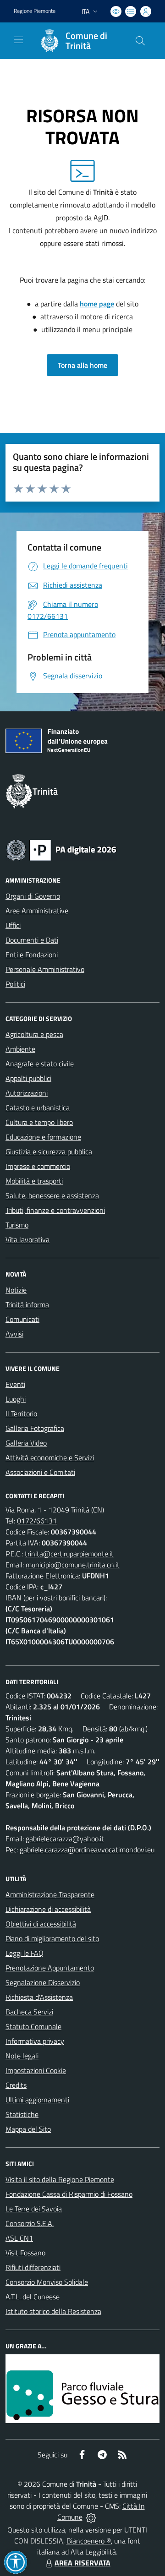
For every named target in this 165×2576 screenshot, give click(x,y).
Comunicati (22, 1319)
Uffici (13, 925)
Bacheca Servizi (29, 2012)
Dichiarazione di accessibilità (48, 1909)
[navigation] (18, 40)
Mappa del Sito (28, 2129)
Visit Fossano (25, 2253)
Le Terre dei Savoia (34, 2209)
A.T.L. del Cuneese (33, 2297)
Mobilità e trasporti (34, 1181)
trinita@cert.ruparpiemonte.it (69, 1554)
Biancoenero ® (89, 2541)
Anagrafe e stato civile (40, 1064)
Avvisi (14, 1334)
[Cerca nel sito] (140, 41)
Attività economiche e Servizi (50, 1457)
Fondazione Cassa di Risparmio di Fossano (69, 2194)
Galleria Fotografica (35, 1428)
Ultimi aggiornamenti (37, 2100)
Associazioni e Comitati (40, 1472)
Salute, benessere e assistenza (52, 1195)
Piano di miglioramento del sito (52, 1938)
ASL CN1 (19, 2238)
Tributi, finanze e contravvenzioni (55, 1210)
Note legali (22, 2056)
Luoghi (16, 1399)
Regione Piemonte (35, 11)
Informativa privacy (35, 2041)
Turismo (17, 1225)
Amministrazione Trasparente (50, 1894)
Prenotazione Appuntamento (50, 1968)
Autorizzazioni (27, 1093)
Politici (15, 984)
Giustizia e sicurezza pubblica (49, 1152)
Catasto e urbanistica (38, 1108)
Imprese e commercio (38, 1166)
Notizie (16, 1290)
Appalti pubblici (28, 1078)
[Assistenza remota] (91, 2517)
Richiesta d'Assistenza (39, 1997)
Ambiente (20, 1049)
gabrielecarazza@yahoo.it (65, 1839)
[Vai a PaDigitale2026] (61, 849)
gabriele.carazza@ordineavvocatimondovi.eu (87, 1850)
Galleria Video (26, 1443)
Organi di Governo (33, 896)
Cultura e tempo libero (39, 1122)
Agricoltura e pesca (34, 1034)
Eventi (15, 1384)
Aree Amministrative (37, 911)
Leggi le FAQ (25, 1953)
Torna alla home (82, 365)
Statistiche (22, 2114)
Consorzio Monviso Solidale (47, 2282)
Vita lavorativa (27, 1239)
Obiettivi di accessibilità (41, 1924)
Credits (16, 2085)
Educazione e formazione (43, 1137)
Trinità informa (27, 1304)
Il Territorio (21, 1414)
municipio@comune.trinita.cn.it (73, 1565)
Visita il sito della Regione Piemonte (60, 2179)
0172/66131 (37, 1521)
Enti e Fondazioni (32, 955)
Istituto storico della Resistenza (53, 2311)
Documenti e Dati (32, 940)
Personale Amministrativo (45, 969)
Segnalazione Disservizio (43, 1982)
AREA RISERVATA (82, 2563)
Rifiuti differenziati (33, 2267)
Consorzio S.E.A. (30, 2223)
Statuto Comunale (33, 2026)
